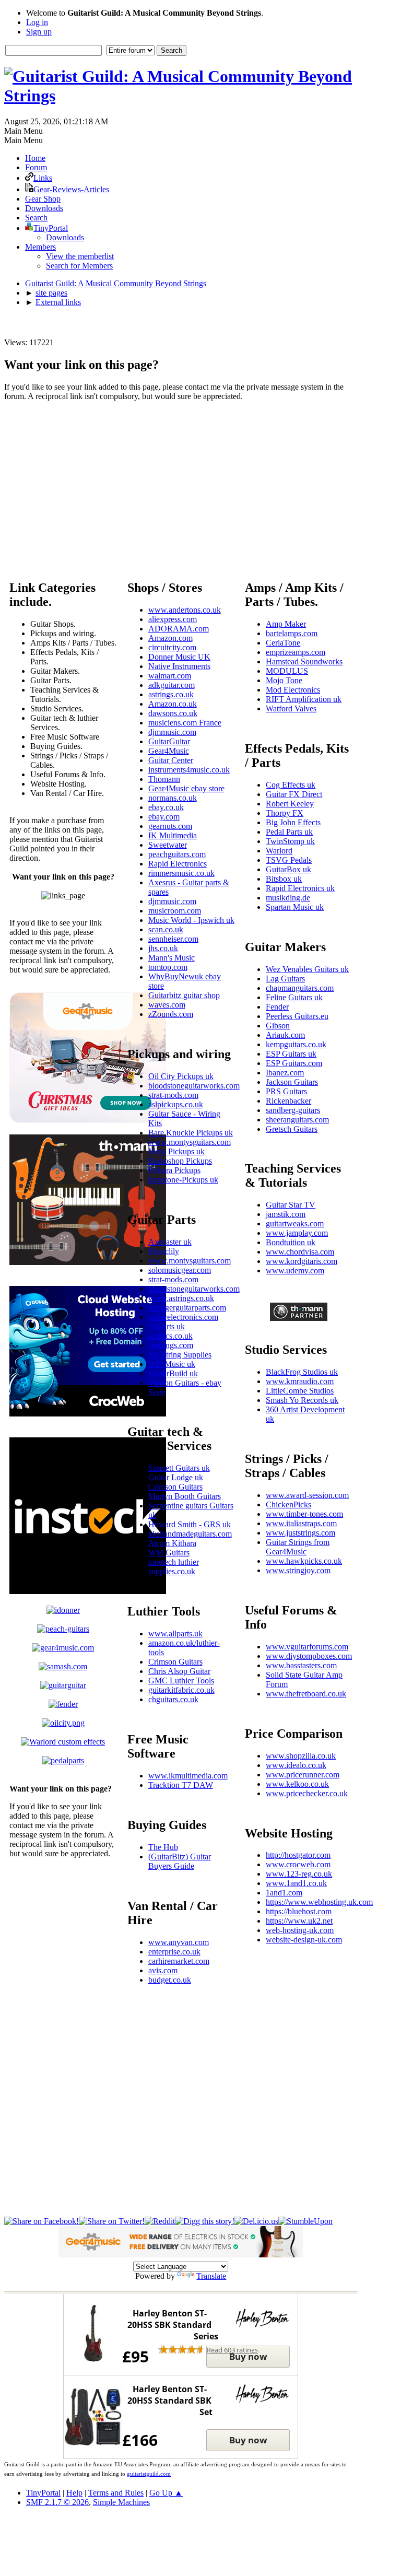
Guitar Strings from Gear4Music (298, 1547)
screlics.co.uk (170, 1336)
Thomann (164, 779)
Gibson (278, 1026)
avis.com (163, 1970)
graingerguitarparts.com (187, 1308)
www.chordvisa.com (300, 1252)
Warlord (279, 851)
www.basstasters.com (301, 1665)
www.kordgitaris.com (302, 1261)
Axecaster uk (170, 1242)
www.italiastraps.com (301, 1523)
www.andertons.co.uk (185, 610)
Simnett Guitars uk (179, 1468)
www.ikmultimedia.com (188, 1776)
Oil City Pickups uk (181, 1076)
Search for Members (79, 266)
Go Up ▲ (166, 2493)
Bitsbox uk (284, 879)
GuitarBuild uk (173, 1373)
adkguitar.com (172, 685)
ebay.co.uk (166, 807)
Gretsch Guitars (292, 1129)
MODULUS (287, 671)
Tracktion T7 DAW (181, 1785)
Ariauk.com (285, 1035)
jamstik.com (286, 1214)
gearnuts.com (170, 826)
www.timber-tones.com (304, 1514)
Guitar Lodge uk (176, 1477)
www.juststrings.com (300, 1533)
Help (74, 2493)
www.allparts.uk (175, 1634)
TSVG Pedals (289, 860)
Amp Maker (286, 624)
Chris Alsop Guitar (179, 1671)
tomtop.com (168, 967)
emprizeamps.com (296, 652)
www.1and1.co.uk (296, 1883)
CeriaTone (283, 643)
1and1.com (284, 1893)
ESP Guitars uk (291, 1054)
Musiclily (164, 1251)
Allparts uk (167, 1326)
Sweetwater (168, 845)
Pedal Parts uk (289, 832)
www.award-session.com (307, 1495)
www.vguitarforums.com (307, 1647)
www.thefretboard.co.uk (306, 1694)
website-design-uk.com (304, 1940)
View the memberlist (80, 256)
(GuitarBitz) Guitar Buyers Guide (180, 1861)
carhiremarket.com (179, 1961)
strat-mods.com (173, 1095)
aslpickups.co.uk (176, 1104)
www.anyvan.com (179, 1942)
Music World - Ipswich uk (191, 920)
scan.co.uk (166, 929)
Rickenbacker (288, 1101)
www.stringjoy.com (298, 1570)
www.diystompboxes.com (309, 1656)
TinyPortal (43, 2493)
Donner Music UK (179, 657)
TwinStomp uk (290, 841)
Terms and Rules (116, 2493)
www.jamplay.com (297, 1233)
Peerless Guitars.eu (297, 1016)
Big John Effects (293, 822)
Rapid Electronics (178, 864)
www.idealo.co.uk (296, 1765)
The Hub (163, 1847)
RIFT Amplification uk (304, 699)
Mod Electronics (293, 690)
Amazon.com (170, 638)
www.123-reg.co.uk (299, 1874)
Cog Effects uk (291, 785)
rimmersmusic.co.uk (181, 873)
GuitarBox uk (288, 869)
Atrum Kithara (172, 1543)
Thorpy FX (285, 813)
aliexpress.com (173, 619)
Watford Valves (291, 709)
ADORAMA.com (179, 629)
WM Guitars (169, 1553)
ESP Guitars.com (294, 1063)
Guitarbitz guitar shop (184, 995)
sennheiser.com (173, 939)
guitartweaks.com (295, 1223)
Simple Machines (121, 2502)
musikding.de (288, 898)
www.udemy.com (295, 1271)
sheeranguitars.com (297, 1120)
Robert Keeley (290, 804)
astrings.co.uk (171, 694)
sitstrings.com (171, 1345)
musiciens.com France (185, 723)
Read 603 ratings (232, 2350)
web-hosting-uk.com (300, 1930)
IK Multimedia (173, 835)
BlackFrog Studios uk (302, 1372)
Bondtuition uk (291, 1242)
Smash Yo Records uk (302, 1400)
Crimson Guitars (175, 1487)
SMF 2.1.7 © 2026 (57, 2502)
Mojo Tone (284, 680)
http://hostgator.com (298, 1855)
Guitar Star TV (291, 1205)
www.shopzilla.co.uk (301, 1756)
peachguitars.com (177, 854)
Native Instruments (179, 666)
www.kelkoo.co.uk (297, 1784)
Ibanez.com (285, 1073)
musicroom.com (175, 911)
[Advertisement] (181, 483)
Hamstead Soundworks (304, 661)
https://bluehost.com (299, 1911)
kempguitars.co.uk (296, 1044)
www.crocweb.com (298, 1864)
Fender (277, 1007)
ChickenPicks (288, 1504)
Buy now (248, 2356)
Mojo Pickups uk (176, 1151)
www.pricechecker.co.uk (307, 1793)
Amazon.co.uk (173, 704)
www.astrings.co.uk (181, 1298)
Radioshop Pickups (180, 1161)
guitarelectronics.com (183, 1317)
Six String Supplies (180, 1355)
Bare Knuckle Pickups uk (191, 1133)
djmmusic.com (172, 732)
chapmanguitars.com (300, 988)
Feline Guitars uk (294, 997)
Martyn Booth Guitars (185, 1496)
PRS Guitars (286, 1091)
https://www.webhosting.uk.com (319, 1902)
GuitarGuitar (169, 741)
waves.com (167, 1005)
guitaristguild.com (149, 2474)
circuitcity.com (172, 647)
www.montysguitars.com (190, 1142)
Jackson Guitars (292, 1082)
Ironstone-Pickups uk (183, 1180)
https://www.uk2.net (299, 1921)
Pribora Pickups (174, 1170)
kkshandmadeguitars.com (190, 1534)
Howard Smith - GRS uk (190, 1524)
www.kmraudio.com (300, 1381)
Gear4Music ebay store (186, 788)
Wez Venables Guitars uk (307, 969)
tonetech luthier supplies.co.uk (174, 1567)
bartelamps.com (292, 633)
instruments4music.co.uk (189, 770)
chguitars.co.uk (173, 1699)
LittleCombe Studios (300, 1391)
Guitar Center (171, 760)
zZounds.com (171, 1014)
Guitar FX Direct (294, 794)
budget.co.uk (170, 1980)
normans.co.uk (173, 798)
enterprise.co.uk (174, 1952)
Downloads (65, 237)
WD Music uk (172, 1364)
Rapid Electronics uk (300, 888)
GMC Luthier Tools (181, 1681)
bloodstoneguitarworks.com (194, 1086)
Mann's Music (172, 958)
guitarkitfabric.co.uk (181, 1690)
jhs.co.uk (163, 948)
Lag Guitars (285, 979)
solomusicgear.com (180, 1270)
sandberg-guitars (293, 1110)
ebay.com (164, 817)
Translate (211, 2276)
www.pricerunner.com (303, 1775)
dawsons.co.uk (173, 713)
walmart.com (170, 676)
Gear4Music (169, 751)
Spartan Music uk (295, 907)
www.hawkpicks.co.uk (304, 1561)
